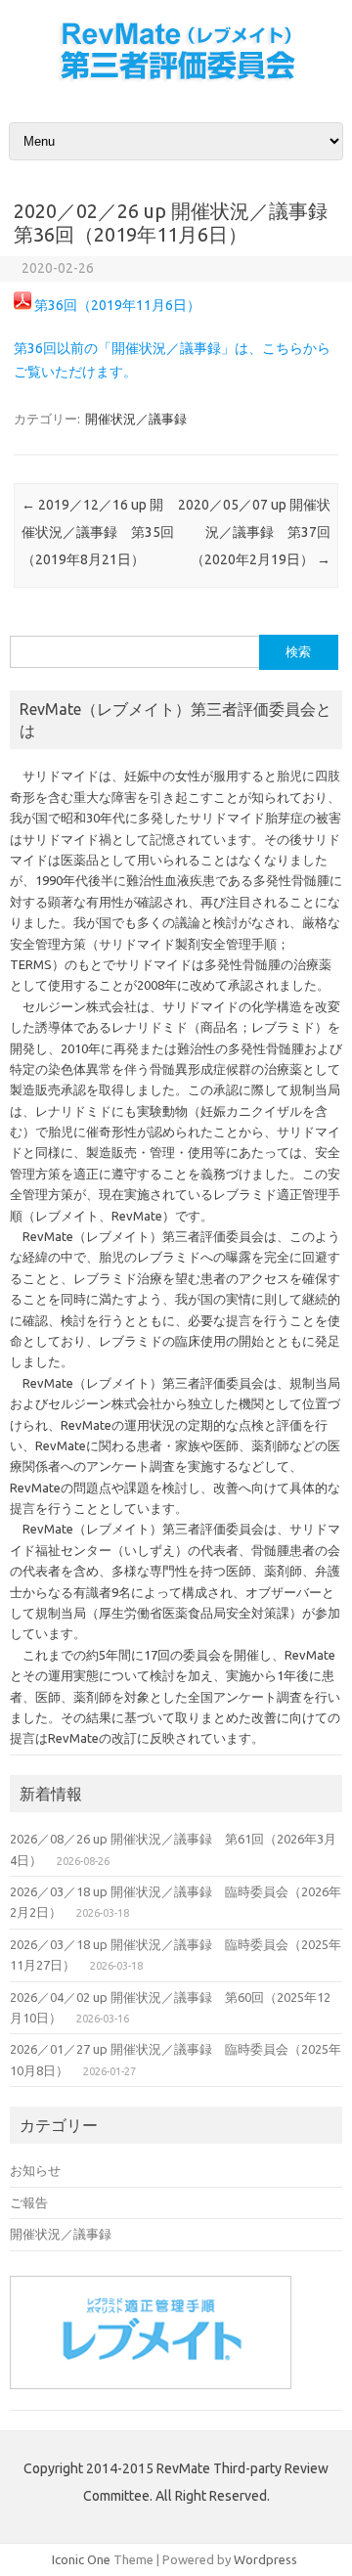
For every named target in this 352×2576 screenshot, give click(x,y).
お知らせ (35, 2170)
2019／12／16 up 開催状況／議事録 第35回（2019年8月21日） (98, 532)
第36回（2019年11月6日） (117, 305)
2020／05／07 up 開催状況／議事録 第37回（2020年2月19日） (254, 532)
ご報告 (29, 2202)
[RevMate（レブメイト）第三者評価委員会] (176, 81)
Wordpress (265, 2559)
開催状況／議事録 (136, 419)
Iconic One (81, 2559)
